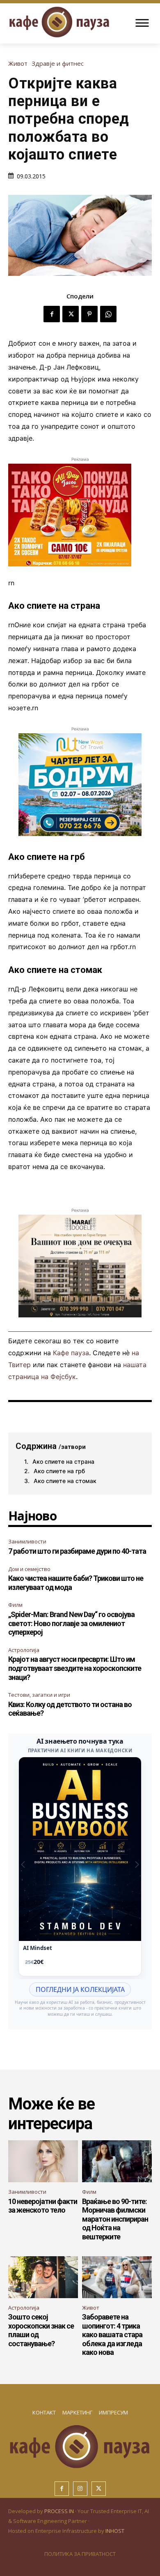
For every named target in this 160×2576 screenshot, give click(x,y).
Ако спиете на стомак (65, 1481)
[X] (71, 314)
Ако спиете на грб (59, 1471)
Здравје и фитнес (58, 64)
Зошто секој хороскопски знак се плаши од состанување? (41, 2330)
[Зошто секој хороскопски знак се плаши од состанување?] (43, 2277)
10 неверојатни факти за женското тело (43, 2206)
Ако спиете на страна (63, 1461)
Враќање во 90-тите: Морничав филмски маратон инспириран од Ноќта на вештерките (115, 2219)
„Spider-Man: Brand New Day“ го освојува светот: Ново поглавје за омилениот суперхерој (71, 1623)
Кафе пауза (71, 1353)
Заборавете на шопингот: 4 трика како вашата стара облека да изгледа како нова (112, 2335)
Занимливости (27, 1541)
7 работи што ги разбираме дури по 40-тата (77, 1551)
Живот (18, 64)
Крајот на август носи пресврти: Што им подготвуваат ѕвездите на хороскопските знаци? (75, 1668)
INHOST (115, 2531)
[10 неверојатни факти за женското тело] (43, 2161)
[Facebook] (52, 314)
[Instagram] (80, 2489)
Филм (15, 1605)
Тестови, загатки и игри (39, 1695)
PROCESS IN (60, 2511)
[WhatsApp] (108, 314)
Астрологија (24, 1650)
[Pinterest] (89, 314)
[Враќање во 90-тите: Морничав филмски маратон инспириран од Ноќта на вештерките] (117, 2161)
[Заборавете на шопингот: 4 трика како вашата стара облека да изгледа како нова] (117, 2277)
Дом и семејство (29, 1569)
